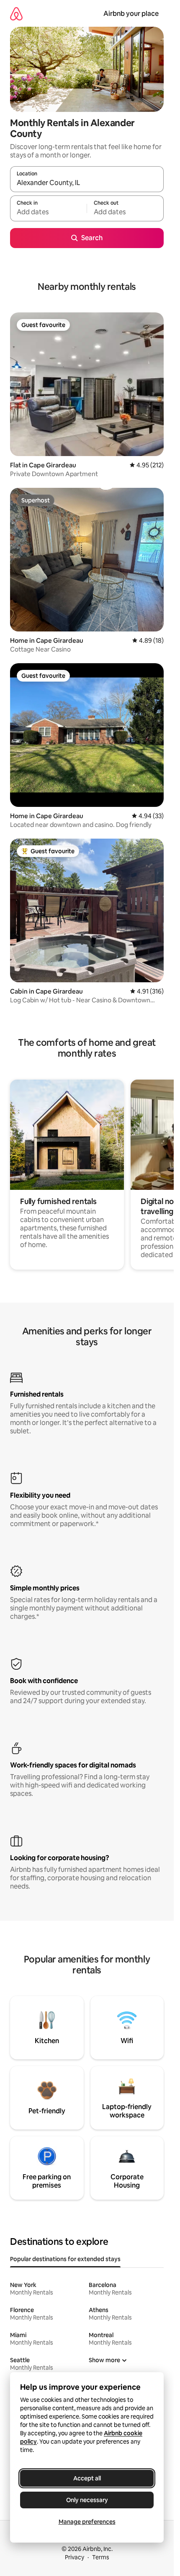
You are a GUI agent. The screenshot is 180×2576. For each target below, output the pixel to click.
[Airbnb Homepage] (16, 14)
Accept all (87, 2478)
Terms (101, 2557)
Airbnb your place (131, 14)
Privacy (75, 2557)
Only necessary (87, 2500)
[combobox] (87, 183)
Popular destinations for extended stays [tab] (65, 2259)
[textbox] (48, 212)
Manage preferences (87, 2522)
